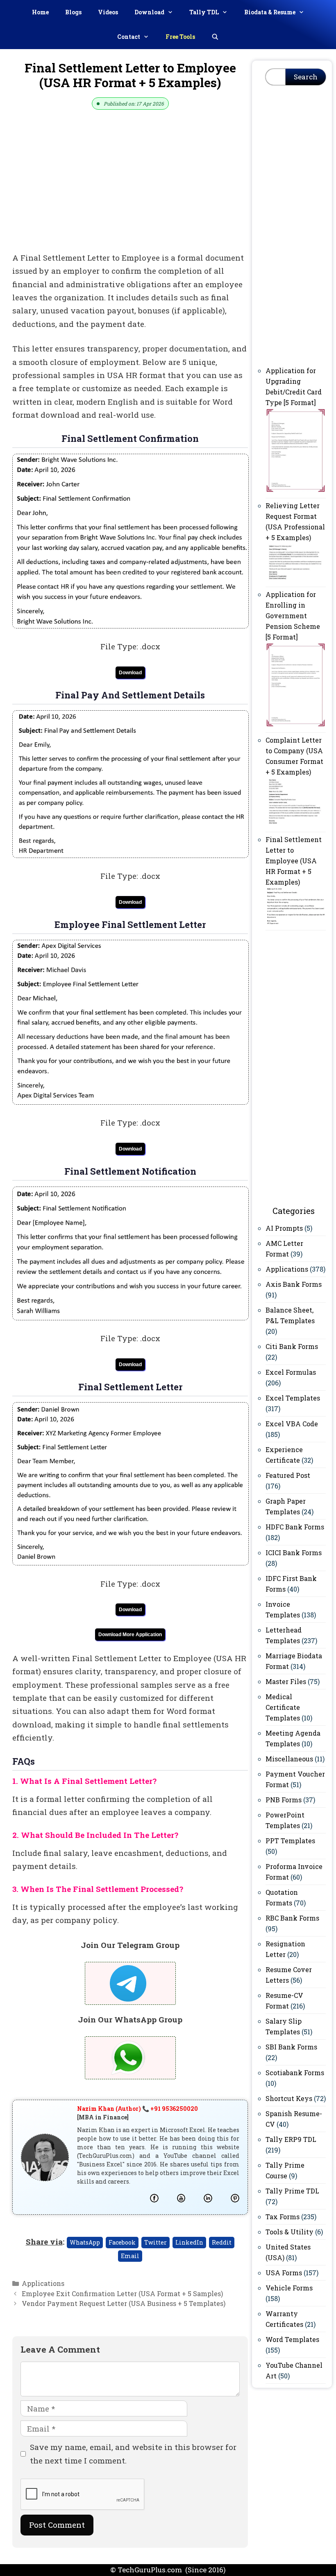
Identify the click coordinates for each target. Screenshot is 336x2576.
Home (40, 12)
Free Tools (180, 37)
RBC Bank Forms (292, 1918)
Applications (43, 2283)
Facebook (122, 2242)
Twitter (156, 2242)
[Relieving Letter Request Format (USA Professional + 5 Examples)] (296, 579)
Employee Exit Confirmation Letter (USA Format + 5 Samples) (122, 2293)
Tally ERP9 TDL (291, 2139)
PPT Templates (290, 1841)
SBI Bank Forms (291, 2047)
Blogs (73, 12)
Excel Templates (293, 1398)
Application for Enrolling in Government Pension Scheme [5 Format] (293, 616)
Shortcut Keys (289, 2098)
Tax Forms (283, 2217)
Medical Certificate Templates (283, 1707)
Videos (108, 12)
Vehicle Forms (289, 2288)
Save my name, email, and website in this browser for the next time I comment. (133, 2453)
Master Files (286, 1681)
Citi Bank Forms (292, 1346)
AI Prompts (284, 1228)
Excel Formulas (291, 1372)
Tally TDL (204, 12)
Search (306, 77)
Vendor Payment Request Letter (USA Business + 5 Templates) (124, 2303)
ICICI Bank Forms (294, 1553)
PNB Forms (284, 1800)
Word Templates (292, 2339)
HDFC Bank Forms (295, 1527)
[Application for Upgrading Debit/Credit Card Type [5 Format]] (296, 490)
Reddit (222, 2242)
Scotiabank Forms (295, 2073)
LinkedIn (189, 2242)
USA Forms (284, 2273)
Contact (129, 37)
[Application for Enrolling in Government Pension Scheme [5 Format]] (296, 725)
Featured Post (288, 1475)
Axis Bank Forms (294, 1284)
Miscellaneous (289, 1759)
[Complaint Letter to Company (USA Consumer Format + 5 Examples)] (296, 824)
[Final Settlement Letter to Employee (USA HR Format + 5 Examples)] (296, 922)
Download (149, 12)
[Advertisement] (130, 191)
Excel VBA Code (292, 1424)
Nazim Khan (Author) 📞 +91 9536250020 (137, 2109)
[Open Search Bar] (215, 37)
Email (130, 2256)
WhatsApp (85, 2242)
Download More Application (130, 1635)
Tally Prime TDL (292, 2191)
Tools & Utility (289, 2232)
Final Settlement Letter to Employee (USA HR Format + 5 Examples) (294, 861)
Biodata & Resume (270, 12)
